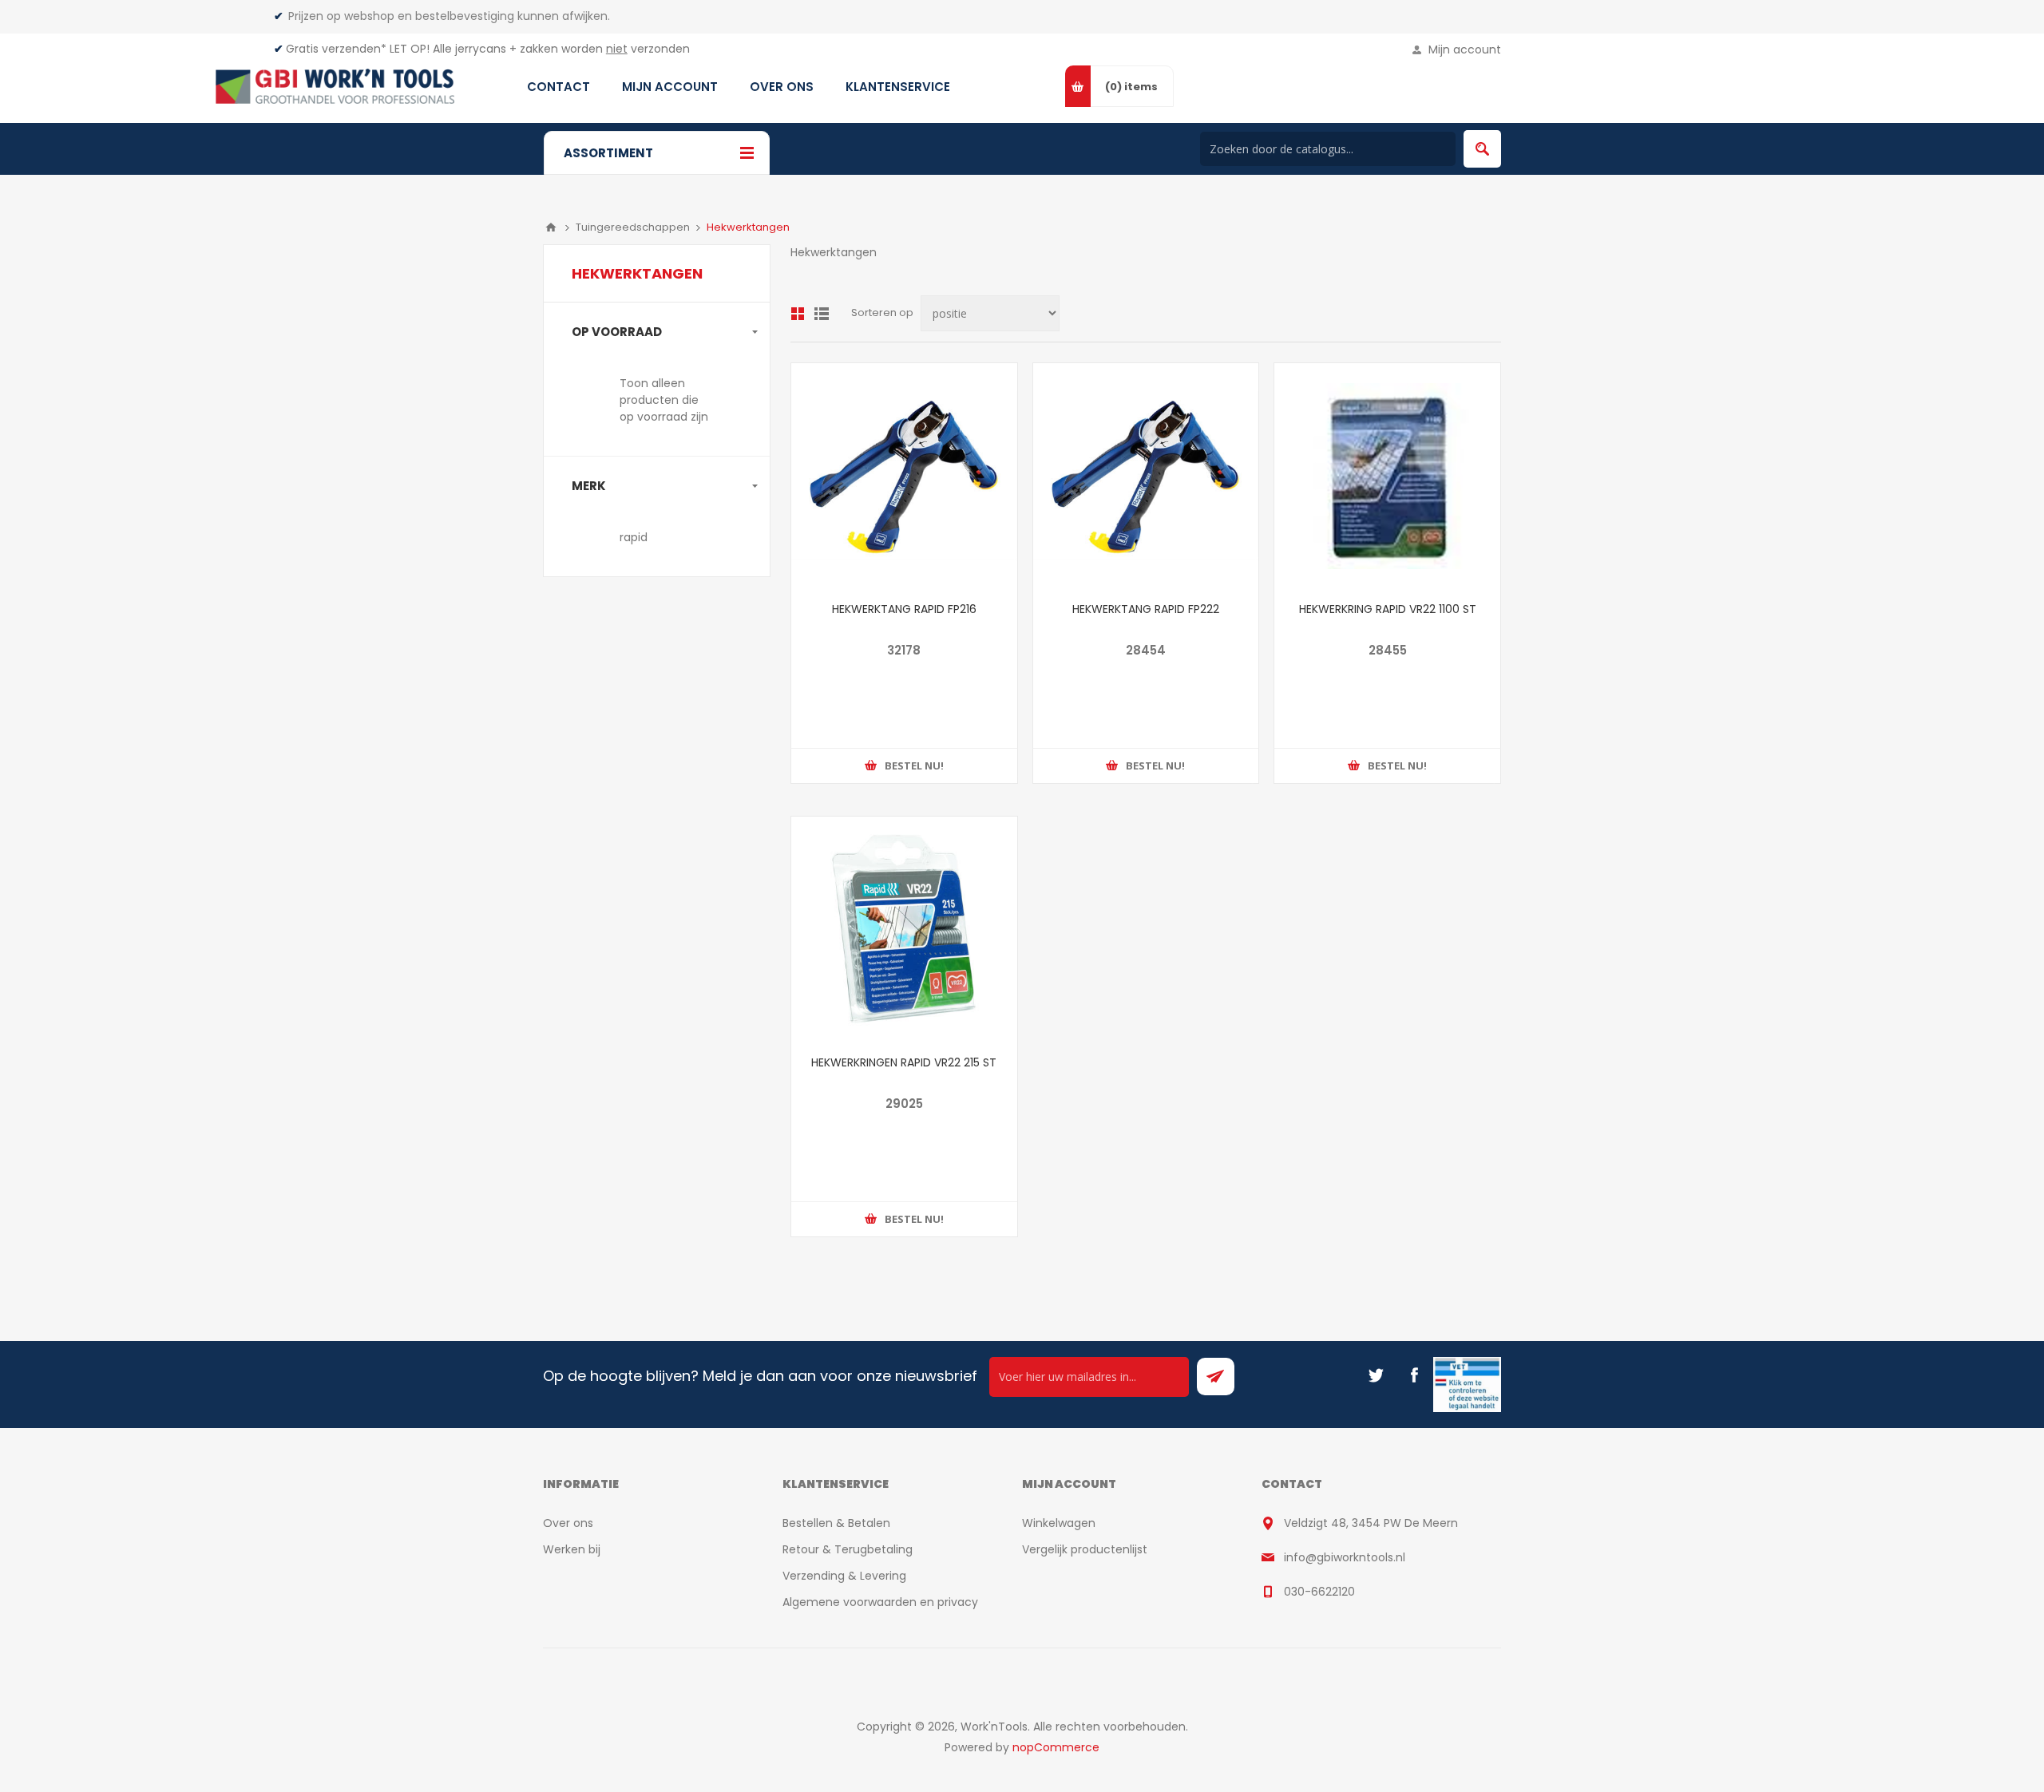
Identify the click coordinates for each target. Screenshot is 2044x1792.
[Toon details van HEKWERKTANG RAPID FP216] (904, 476)
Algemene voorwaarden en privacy (880, 1602)
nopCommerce (1056, 1747)
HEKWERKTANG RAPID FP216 (904, 609)
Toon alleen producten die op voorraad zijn (664, 400)
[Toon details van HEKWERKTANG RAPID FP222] (1146, 476)
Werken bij (572, 1549)
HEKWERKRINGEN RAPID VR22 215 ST (904, 1062)
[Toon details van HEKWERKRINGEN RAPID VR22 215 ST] (904, 930)
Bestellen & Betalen (836, 1523)
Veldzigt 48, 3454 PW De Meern (1371, 1523)
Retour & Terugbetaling (848, 1549)
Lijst (822, 314)
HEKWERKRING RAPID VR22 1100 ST (1388, 609)
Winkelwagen (1059, 1523)
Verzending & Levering (844, 1576)
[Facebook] (1414, 1375)
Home (551, 227)
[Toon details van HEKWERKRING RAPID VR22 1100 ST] (1387, 476)
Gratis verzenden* (336, 49)
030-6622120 (1319, 1592)
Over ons (568, 1523)
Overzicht (798, 314)
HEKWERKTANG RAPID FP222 (1146, 609)
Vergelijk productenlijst (1085, 1549)
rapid (634, 537)
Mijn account (1465, 49)
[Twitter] (1376, 1375)
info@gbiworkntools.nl (1345, 1557)
